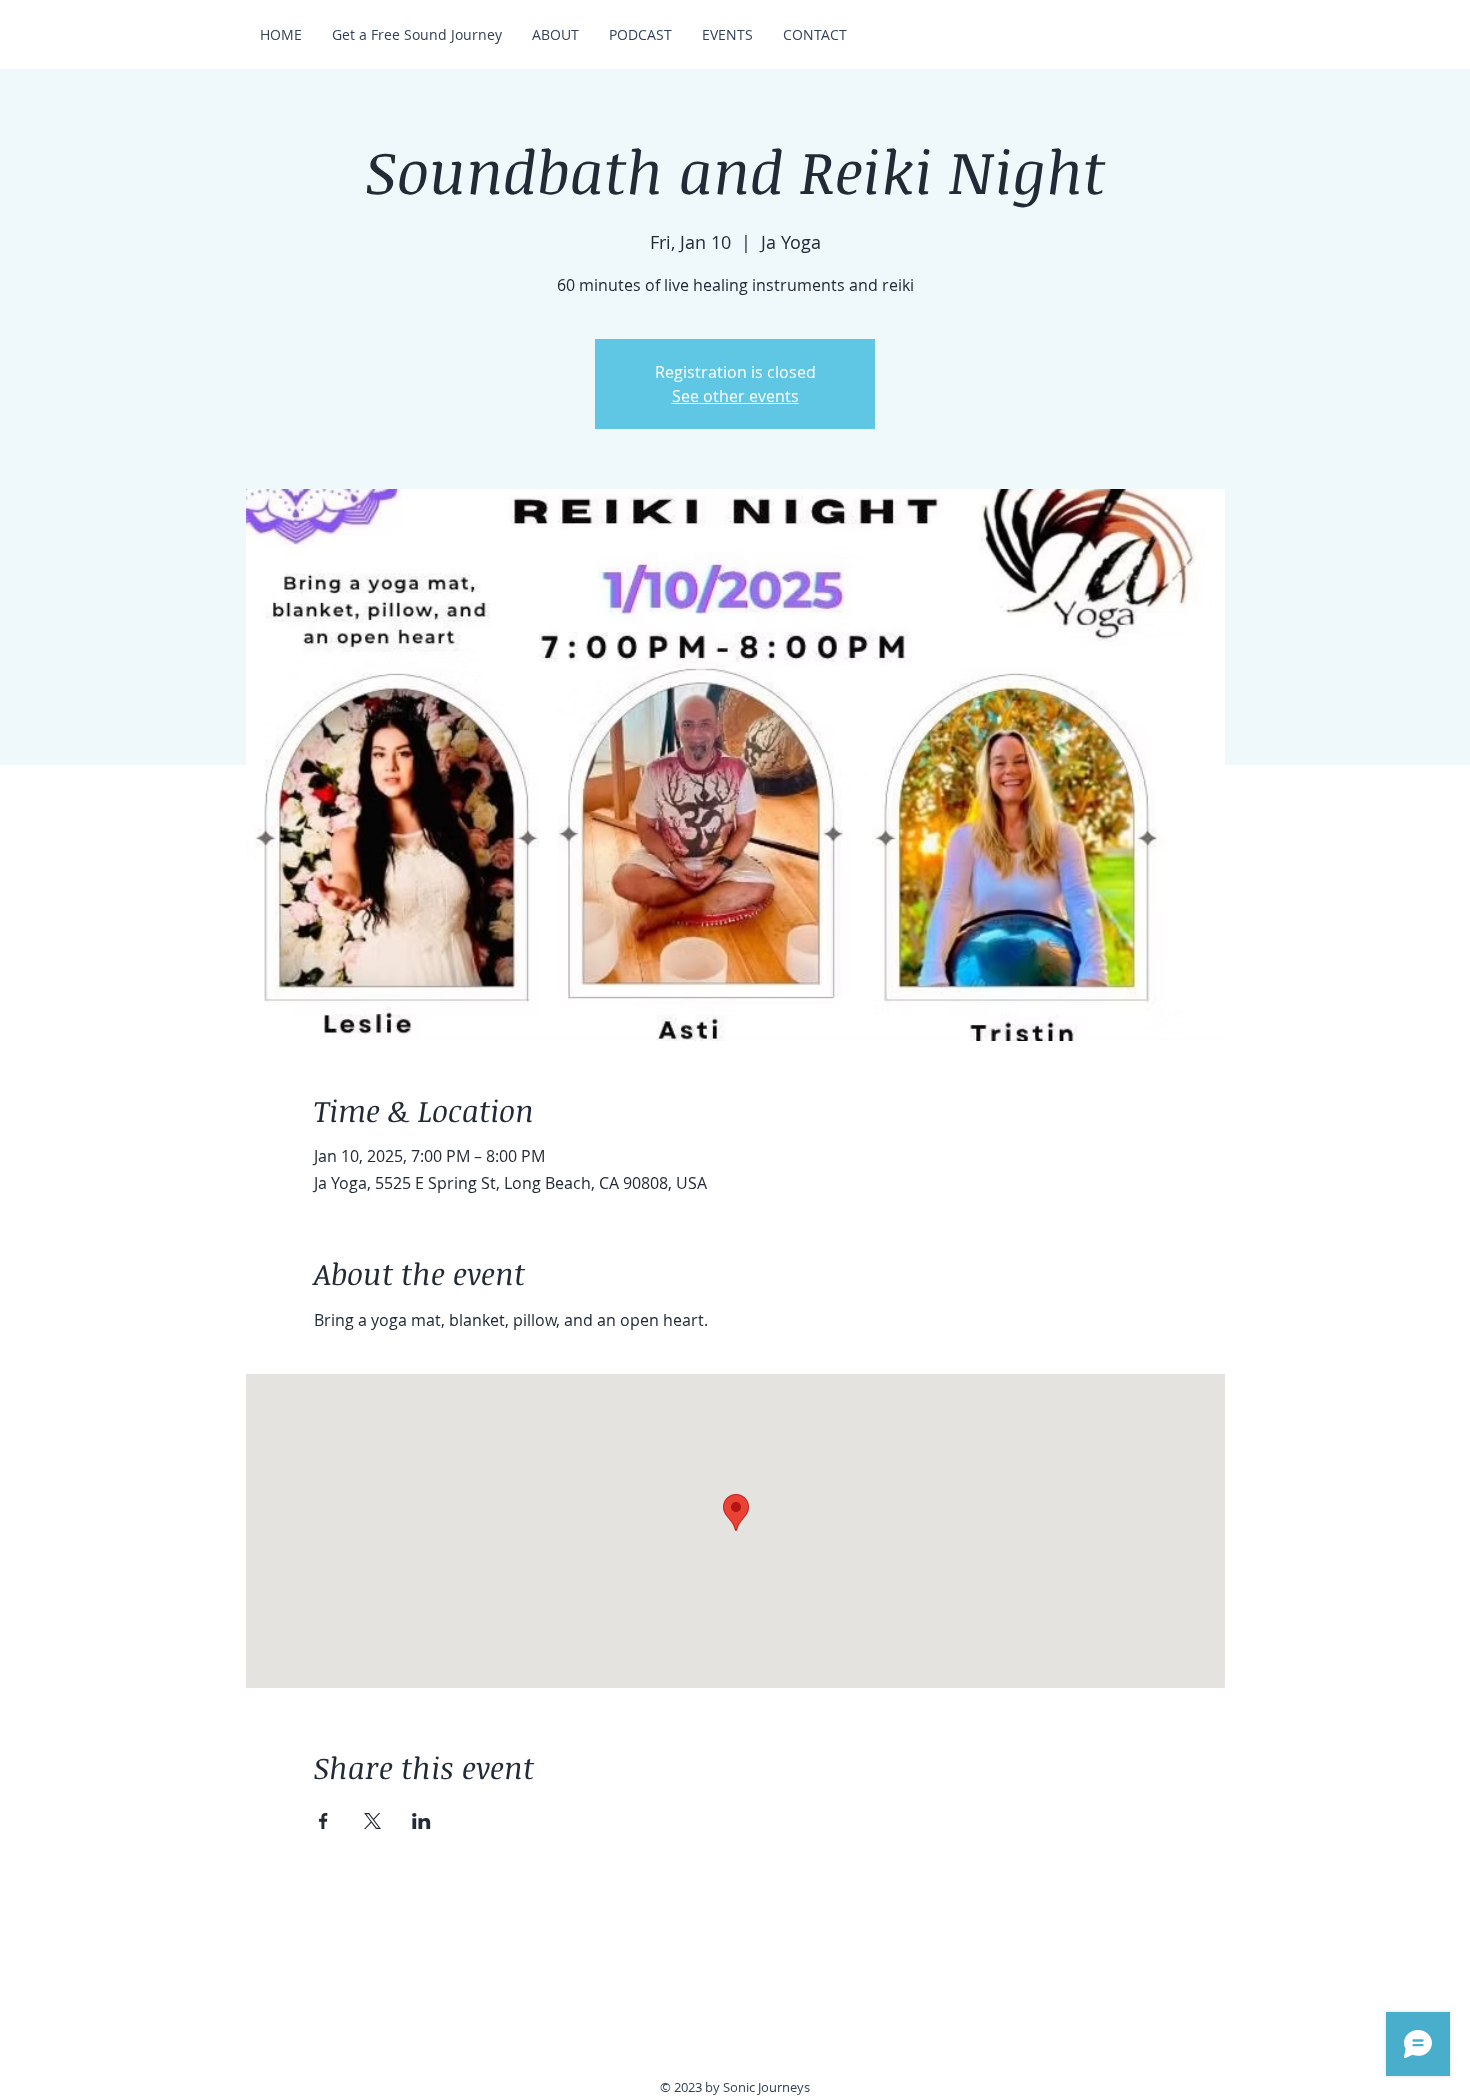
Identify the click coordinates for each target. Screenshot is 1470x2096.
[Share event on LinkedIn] (421, 1821)
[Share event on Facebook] (323, 1821)
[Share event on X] (372, 1821)
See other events (735, 396)
